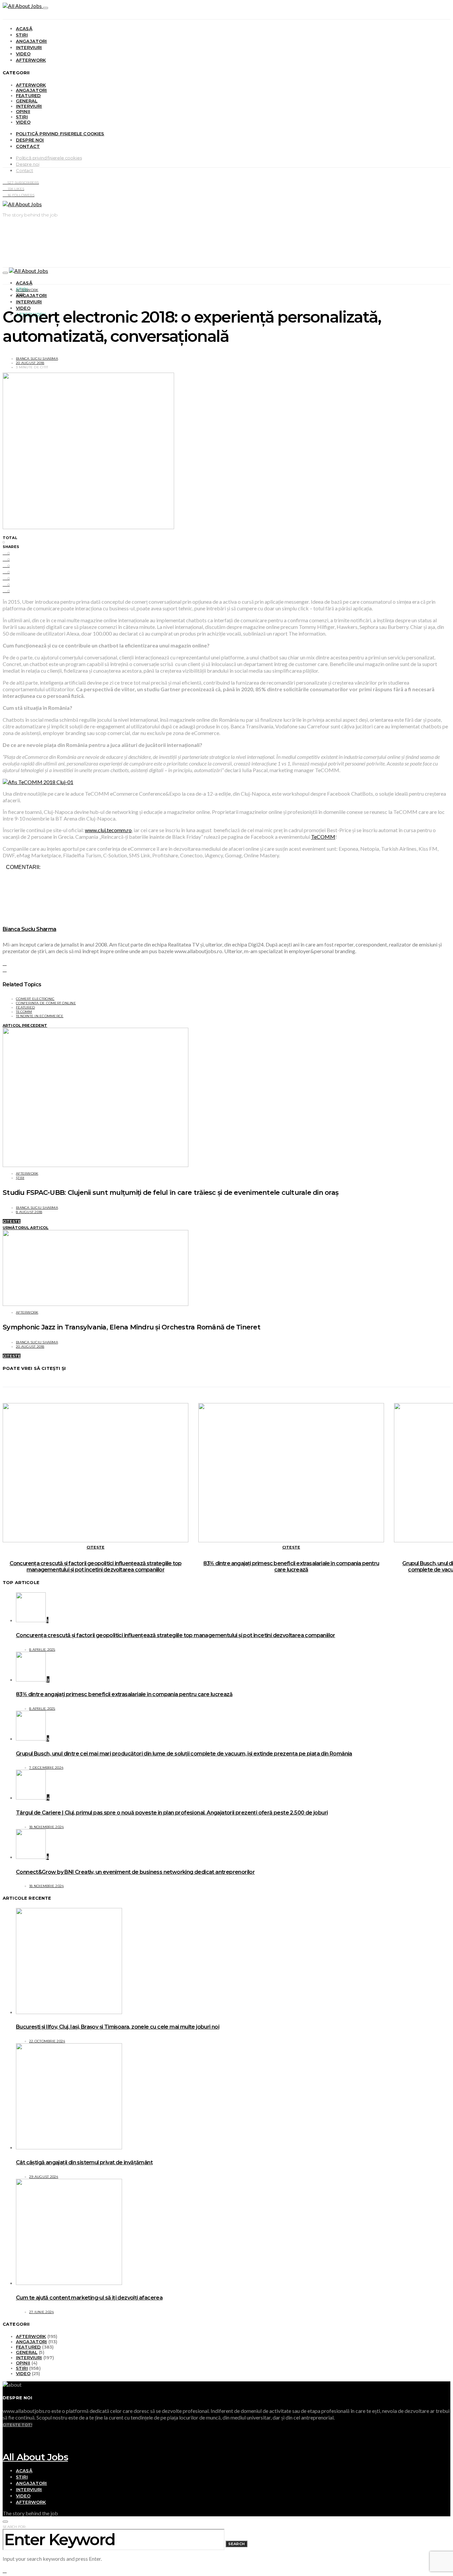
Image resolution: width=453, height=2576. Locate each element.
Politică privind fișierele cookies (60, 134)
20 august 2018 (30, 363)
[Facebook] (5, 2437)
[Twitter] (5, 2443)
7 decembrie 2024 (46, 1768)
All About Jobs (35, 2457)
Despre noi (30, 140)
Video (23, 54)
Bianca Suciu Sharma (37, 359)
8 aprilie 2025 (42, 1650)
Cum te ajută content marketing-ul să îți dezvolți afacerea (89, 2298)
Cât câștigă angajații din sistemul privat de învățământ (84, 2162)
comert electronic (35, 999)
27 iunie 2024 (41, 2312)
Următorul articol (26, 1228)
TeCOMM (323, 837)
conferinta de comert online (46, 1003)
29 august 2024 (44, 2177)
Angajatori (32, 41)
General (27, 101)
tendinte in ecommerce (40, 1016)
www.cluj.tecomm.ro (108, 830)
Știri (22, 35)
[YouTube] (5, 2430)
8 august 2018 (29, 1212)
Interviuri (29, 47)
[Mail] (5, 2449)
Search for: (14, 2527)
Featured (28, 95)
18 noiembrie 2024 (46, 1827)
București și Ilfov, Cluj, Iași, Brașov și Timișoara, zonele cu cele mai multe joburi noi (118, 2027)
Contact (28, 146)
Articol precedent (25, 1025)
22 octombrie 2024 (47, 2041)
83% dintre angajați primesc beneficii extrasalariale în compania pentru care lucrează (291, 1566)
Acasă (24, 29)
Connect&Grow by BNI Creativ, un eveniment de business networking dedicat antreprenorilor (135, 1872)
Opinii (23, 111)
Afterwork (31, 60)
